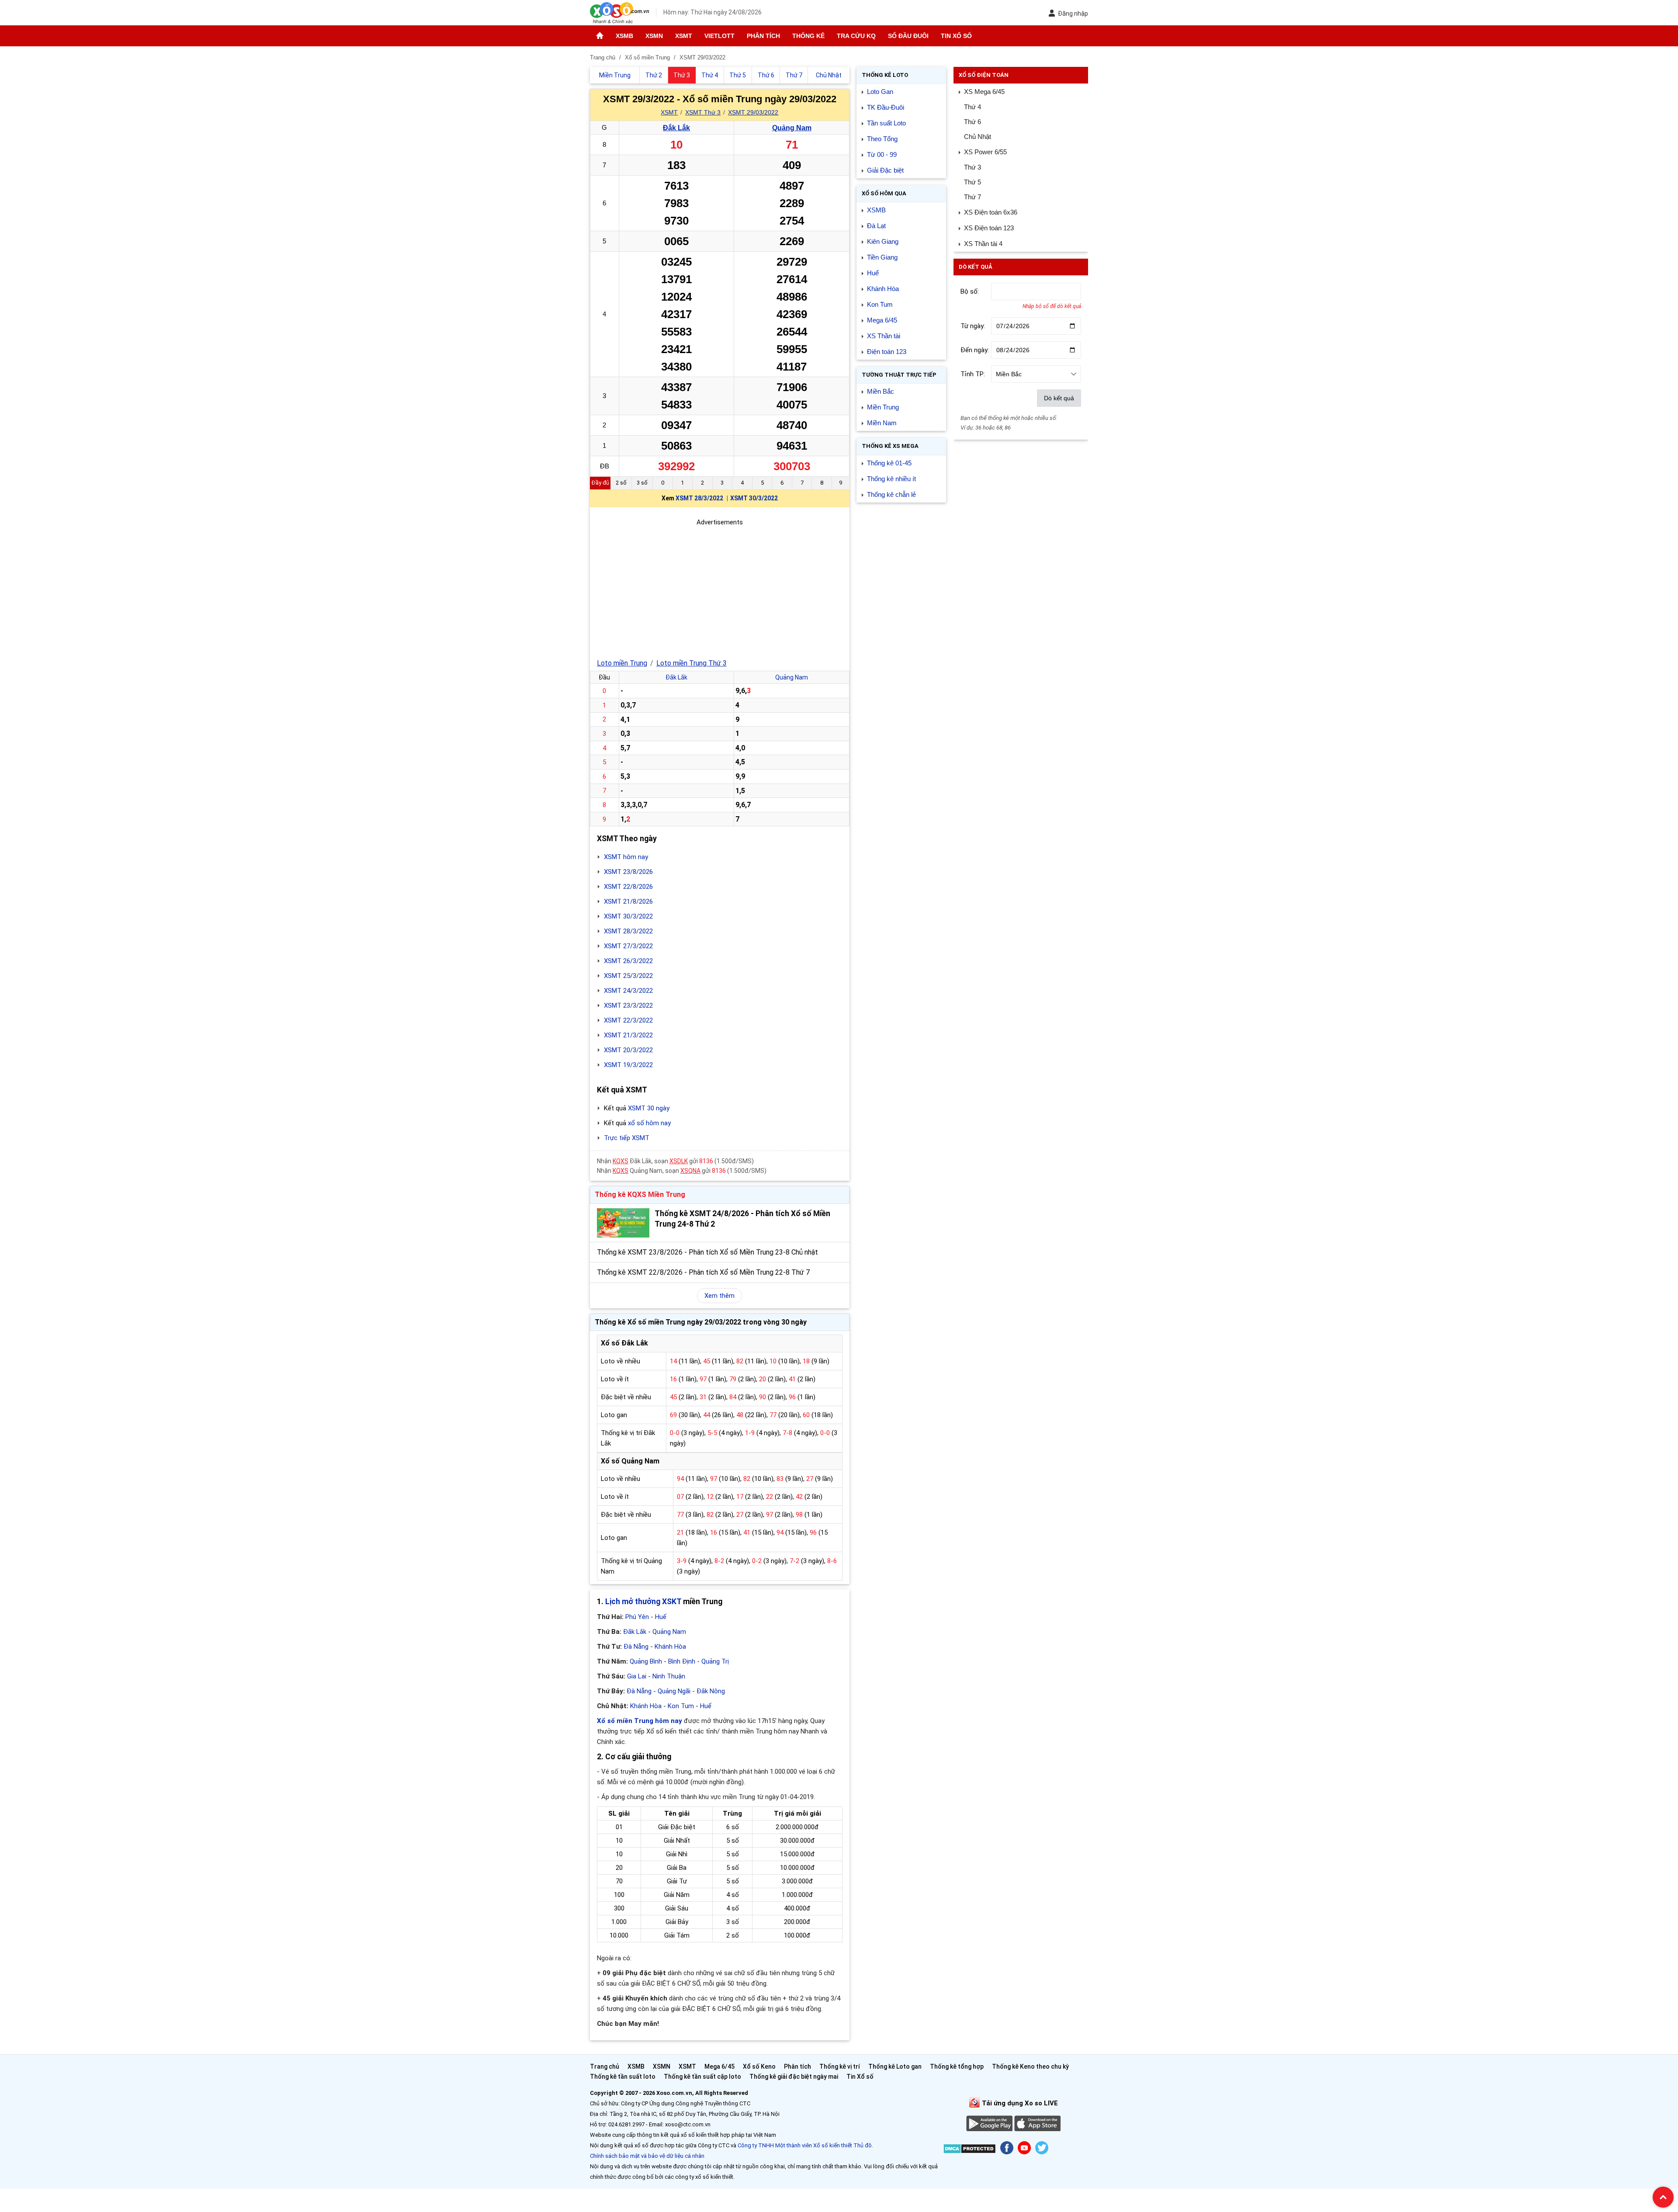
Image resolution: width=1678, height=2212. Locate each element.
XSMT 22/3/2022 (628, 1020)
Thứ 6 (972, 122)
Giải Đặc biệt (885, 170)
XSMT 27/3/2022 (628, 946)
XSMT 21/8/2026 (628, 901)
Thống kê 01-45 (889, 463)
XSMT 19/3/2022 (628, 1065)
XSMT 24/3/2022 (628, 991)
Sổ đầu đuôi (908, 36)
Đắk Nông (711, 1691)
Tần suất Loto (886, 123)
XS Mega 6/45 (984, 92)
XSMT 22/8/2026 (628, 887)
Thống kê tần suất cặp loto (702, 2077)
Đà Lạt (876, 226)
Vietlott (719, 36)
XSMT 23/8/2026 (628, 872)
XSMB (624, 36)
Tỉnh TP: (973, 374)
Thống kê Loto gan (895, 2066)
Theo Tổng (882, 139)
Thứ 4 (972, 107)
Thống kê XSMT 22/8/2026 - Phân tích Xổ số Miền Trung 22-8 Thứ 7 (703, 1272)
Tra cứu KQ (856, 36)
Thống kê (808, 36)
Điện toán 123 (887, 352)
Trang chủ (605, 2066)
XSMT (684, 36)
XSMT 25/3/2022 (628, 976)
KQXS (621, 1161)
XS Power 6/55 (985, 152)
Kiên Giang (883, 241)
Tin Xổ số (956, 36)
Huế (661, 1617)
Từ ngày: (973, 326)
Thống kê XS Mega (890, 446)
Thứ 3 (972, 167)
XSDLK (679, 1161)
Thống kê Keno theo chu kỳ (1030, 2066)
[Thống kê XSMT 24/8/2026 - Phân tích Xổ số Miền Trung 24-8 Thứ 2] (623, 1223)
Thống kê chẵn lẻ (891, 494)
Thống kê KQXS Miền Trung (640, 1194)
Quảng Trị (715, 1661)
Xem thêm (719, 1296)
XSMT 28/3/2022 (699, 498)
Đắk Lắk (676, 128)
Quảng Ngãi (674, 1691)
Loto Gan (880, 92)
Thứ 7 (972, 197)
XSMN (654, 36)
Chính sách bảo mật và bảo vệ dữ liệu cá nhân (647, 2156)
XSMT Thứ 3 (703, 112)
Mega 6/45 (882, 320)
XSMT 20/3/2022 (628, 1050)
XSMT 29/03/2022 (753, 112)
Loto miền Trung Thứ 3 (692, 663)
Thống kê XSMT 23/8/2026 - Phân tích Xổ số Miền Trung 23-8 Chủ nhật (707, 1252)
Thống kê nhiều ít (891, 479)
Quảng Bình (646, 1661)
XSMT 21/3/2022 (628, 1035)
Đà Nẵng (636, 1647)
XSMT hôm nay (626, 857)
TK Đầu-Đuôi (886, 107)
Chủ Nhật (978, 137)
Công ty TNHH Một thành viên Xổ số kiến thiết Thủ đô (805, 2145)
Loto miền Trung (622, 663)
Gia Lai (637, 1676)
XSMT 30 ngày (649, 1108)
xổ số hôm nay (649, 1123)
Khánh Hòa (670, 1647)
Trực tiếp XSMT (627, 1138)
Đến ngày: (975, 350)
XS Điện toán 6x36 (991, 212)
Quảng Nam (792, 128)
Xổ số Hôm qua (884, 193)
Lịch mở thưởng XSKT (643, 1602)
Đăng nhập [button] (1073, 14)
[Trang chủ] (600, 36)
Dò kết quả (1059, 398)
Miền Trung (883, 407)
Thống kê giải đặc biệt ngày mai (794, 2077)
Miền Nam (882, 423)
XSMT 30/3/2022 (754, 498)
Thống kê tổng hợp (957, 2066)
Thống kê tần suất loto (623, 2077)
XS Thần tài (884, 336)
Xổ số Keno (759, 2066)
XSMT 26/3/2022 (628, 961)
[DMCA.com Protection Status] (969, 2150)
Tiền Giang (882, 257)
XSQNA (690, 1171)
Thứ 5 (972, 182)
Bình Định (682, 1661)
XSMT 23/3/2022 (628, 1005)
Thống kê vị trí (840, 2066)
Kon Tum (681, 1706)
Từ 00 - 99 (882, 154)
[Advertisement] (720, 589)
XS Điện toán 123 (989, 228)
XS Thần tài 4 (983, 244)
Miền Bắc (881, 391)
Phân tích (763, 36)
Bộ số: (970, 291)
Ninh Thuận (669, 1676)
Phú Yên (637, 1617)
